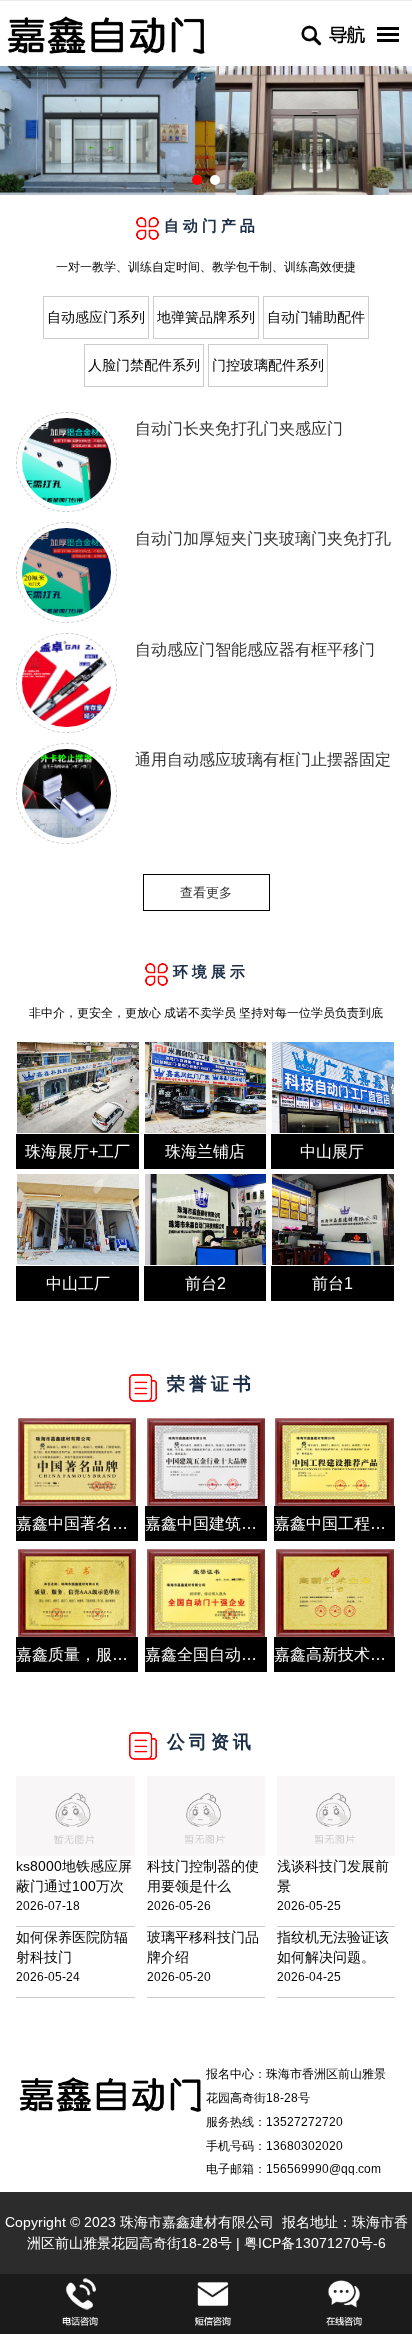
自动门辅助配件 (316, 317)
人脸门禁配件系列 (144, 365)
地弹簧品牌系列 (206, 317)
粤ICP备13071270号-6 (315, 2243)
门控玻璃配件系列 (268, 365)
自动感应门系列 (96, 317)
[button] (197, 180)
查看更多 (206, 892)
